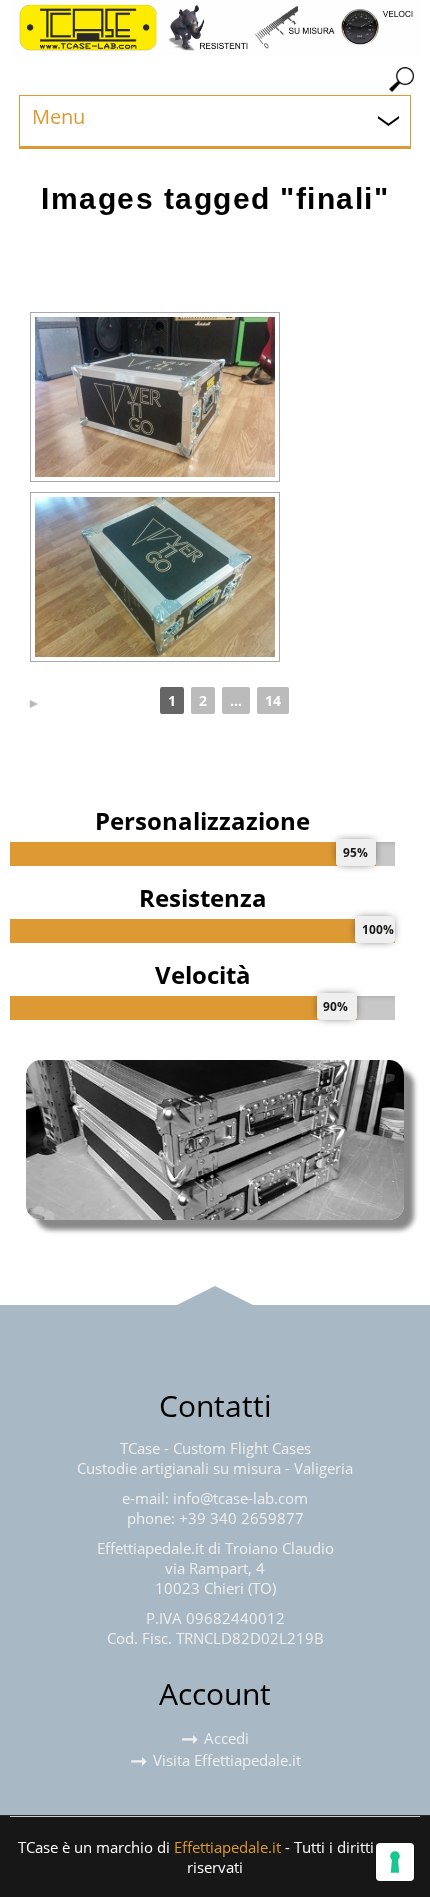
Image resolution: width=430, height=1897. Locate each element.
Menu (58, 116)
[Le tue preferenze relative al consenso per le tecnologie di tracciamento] (395, 1862)
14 (273, 700)
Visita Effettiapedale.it (227, 1760)
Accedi (226, 1738)
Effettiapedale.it (227, 1847)
